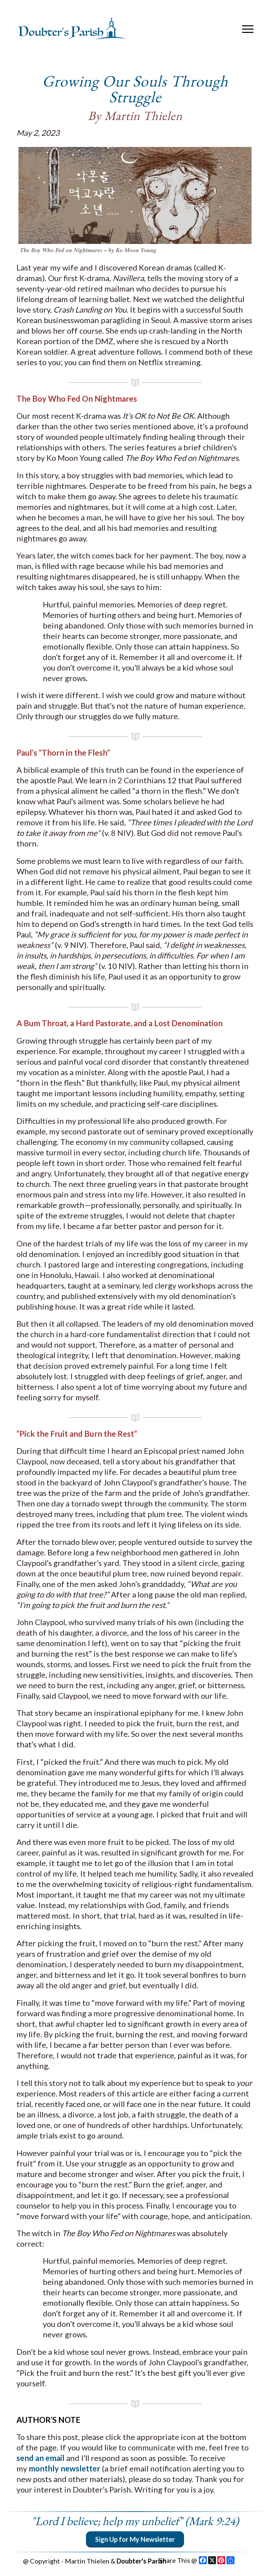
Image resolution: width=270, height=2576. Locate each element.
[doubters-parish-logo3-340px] (72, 29)
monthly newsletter (64, 2468)
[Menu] (246, 29)
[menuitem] (246, 29)
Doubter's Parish (141, 2561)
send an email (41, 2458)
